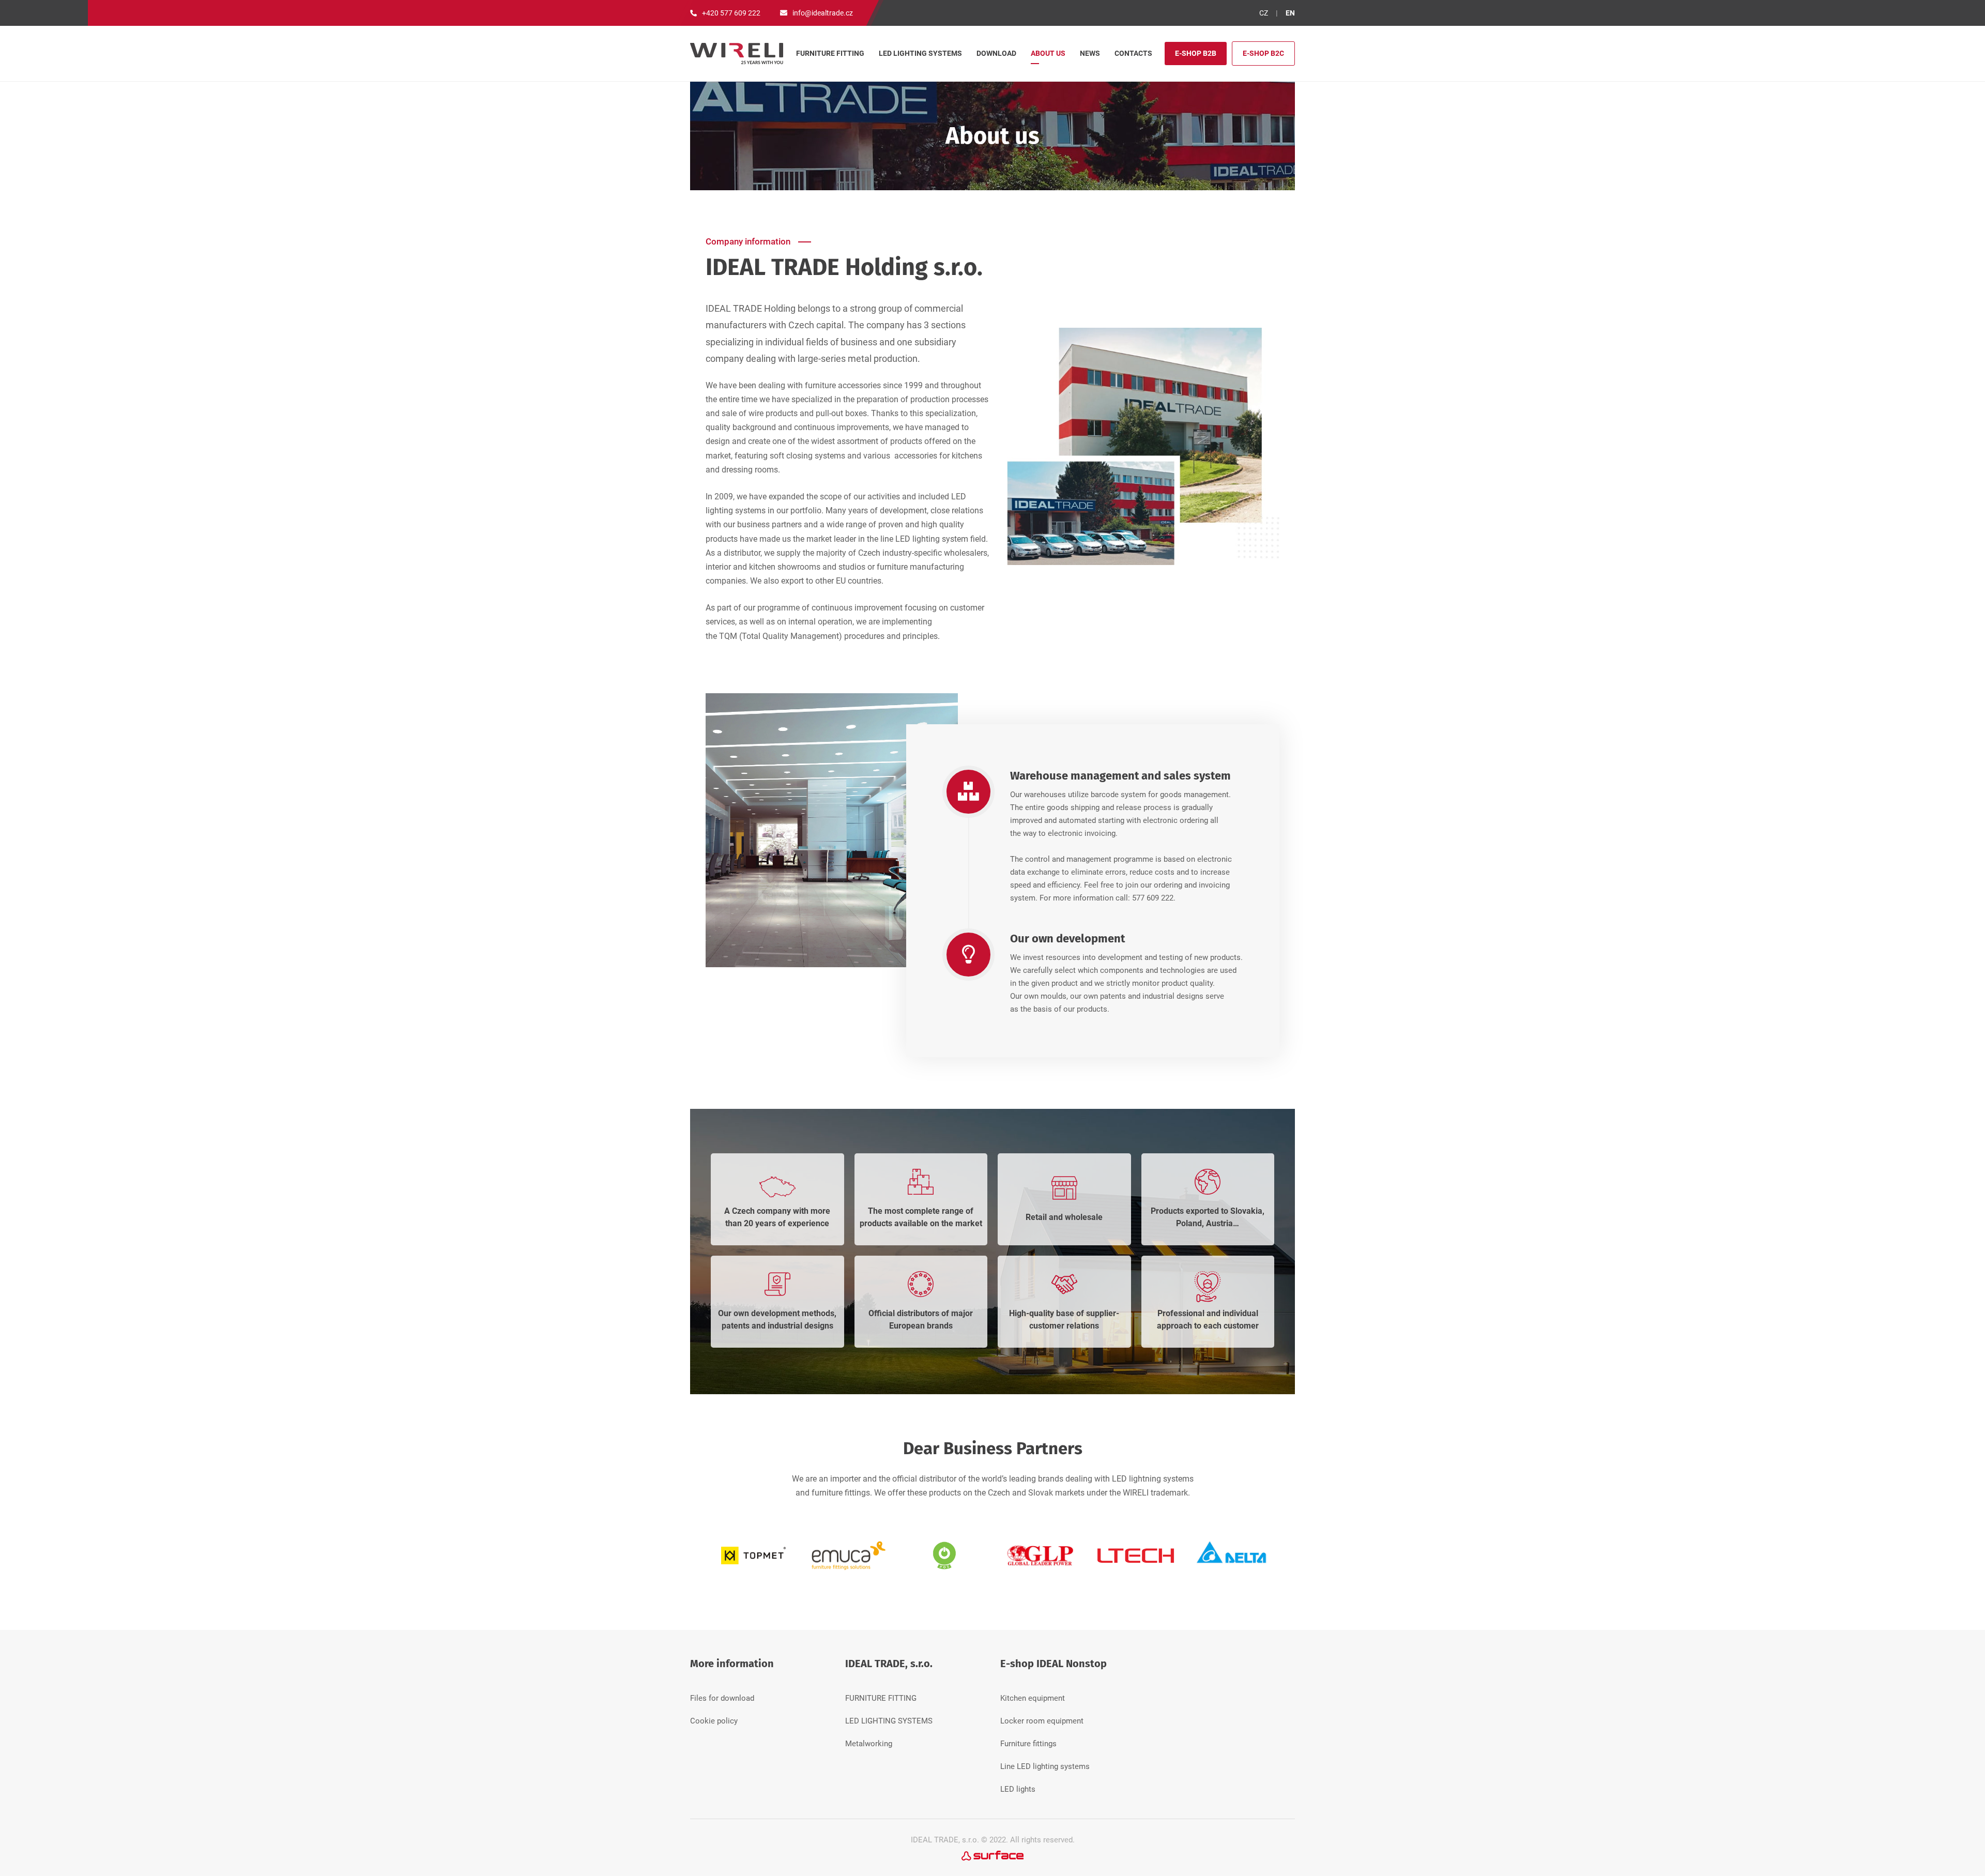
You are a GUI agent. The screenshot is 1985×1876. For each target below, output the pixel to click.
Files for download (722, 1698)
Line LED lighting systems (1045, 1766)
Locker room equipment (1042, 1721)
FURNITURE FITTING (881, 1698)
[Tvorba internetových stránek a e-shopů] (993, 1855)
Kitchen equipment (1033, 1698)
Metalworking (869, 1744)
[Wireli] (737, 53)
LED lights (1018, 1789)
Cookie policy (714, 1721)
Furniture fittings (1028, 1744)
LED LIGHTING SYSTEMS (889, 1721)
